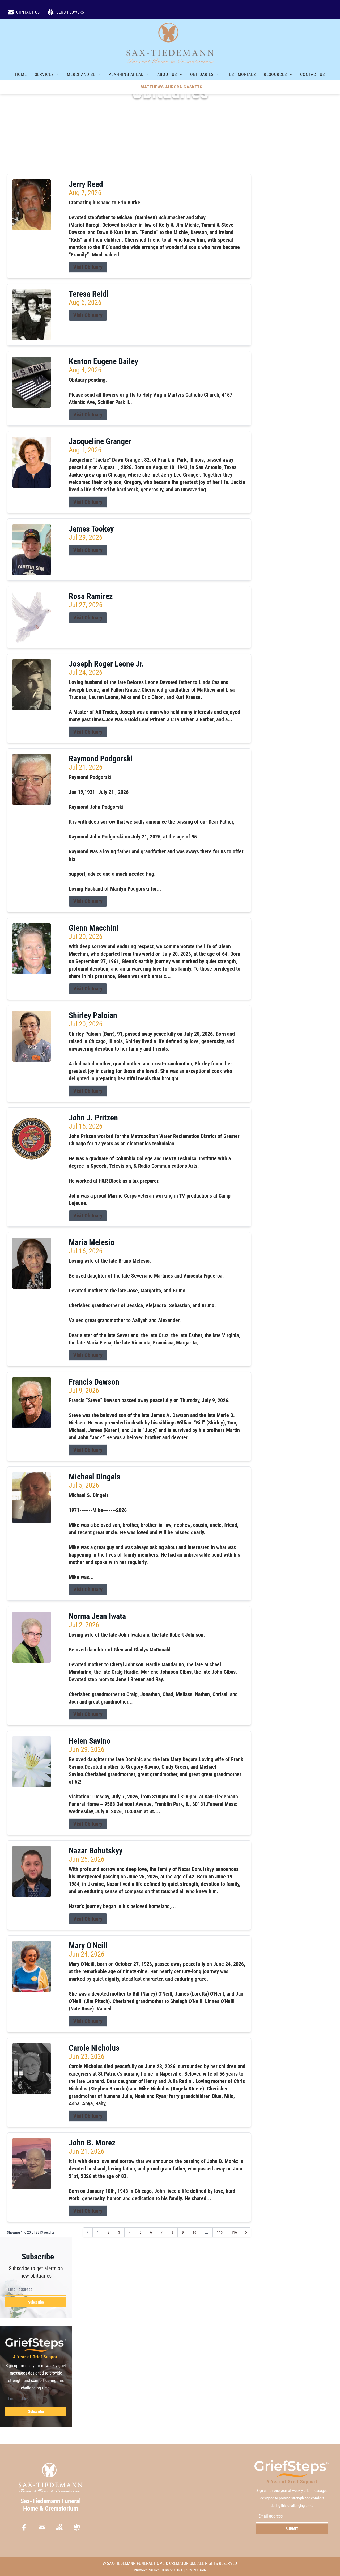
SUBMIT (292, 2529)
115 (220, 2232)
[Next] (246, 2232)
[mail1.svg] (42, 2527)
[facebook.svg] (24, 2527)
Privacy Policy (146, 2570)
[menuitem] (21, 74)
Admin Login (196, 2570)
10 (194, 2232)
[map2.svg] (59, 2527)
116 (234, 2232)
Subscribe (36, 2302)
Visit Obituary (88, 267)
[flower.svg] (77, 2527)
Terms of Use (172, 2570)
